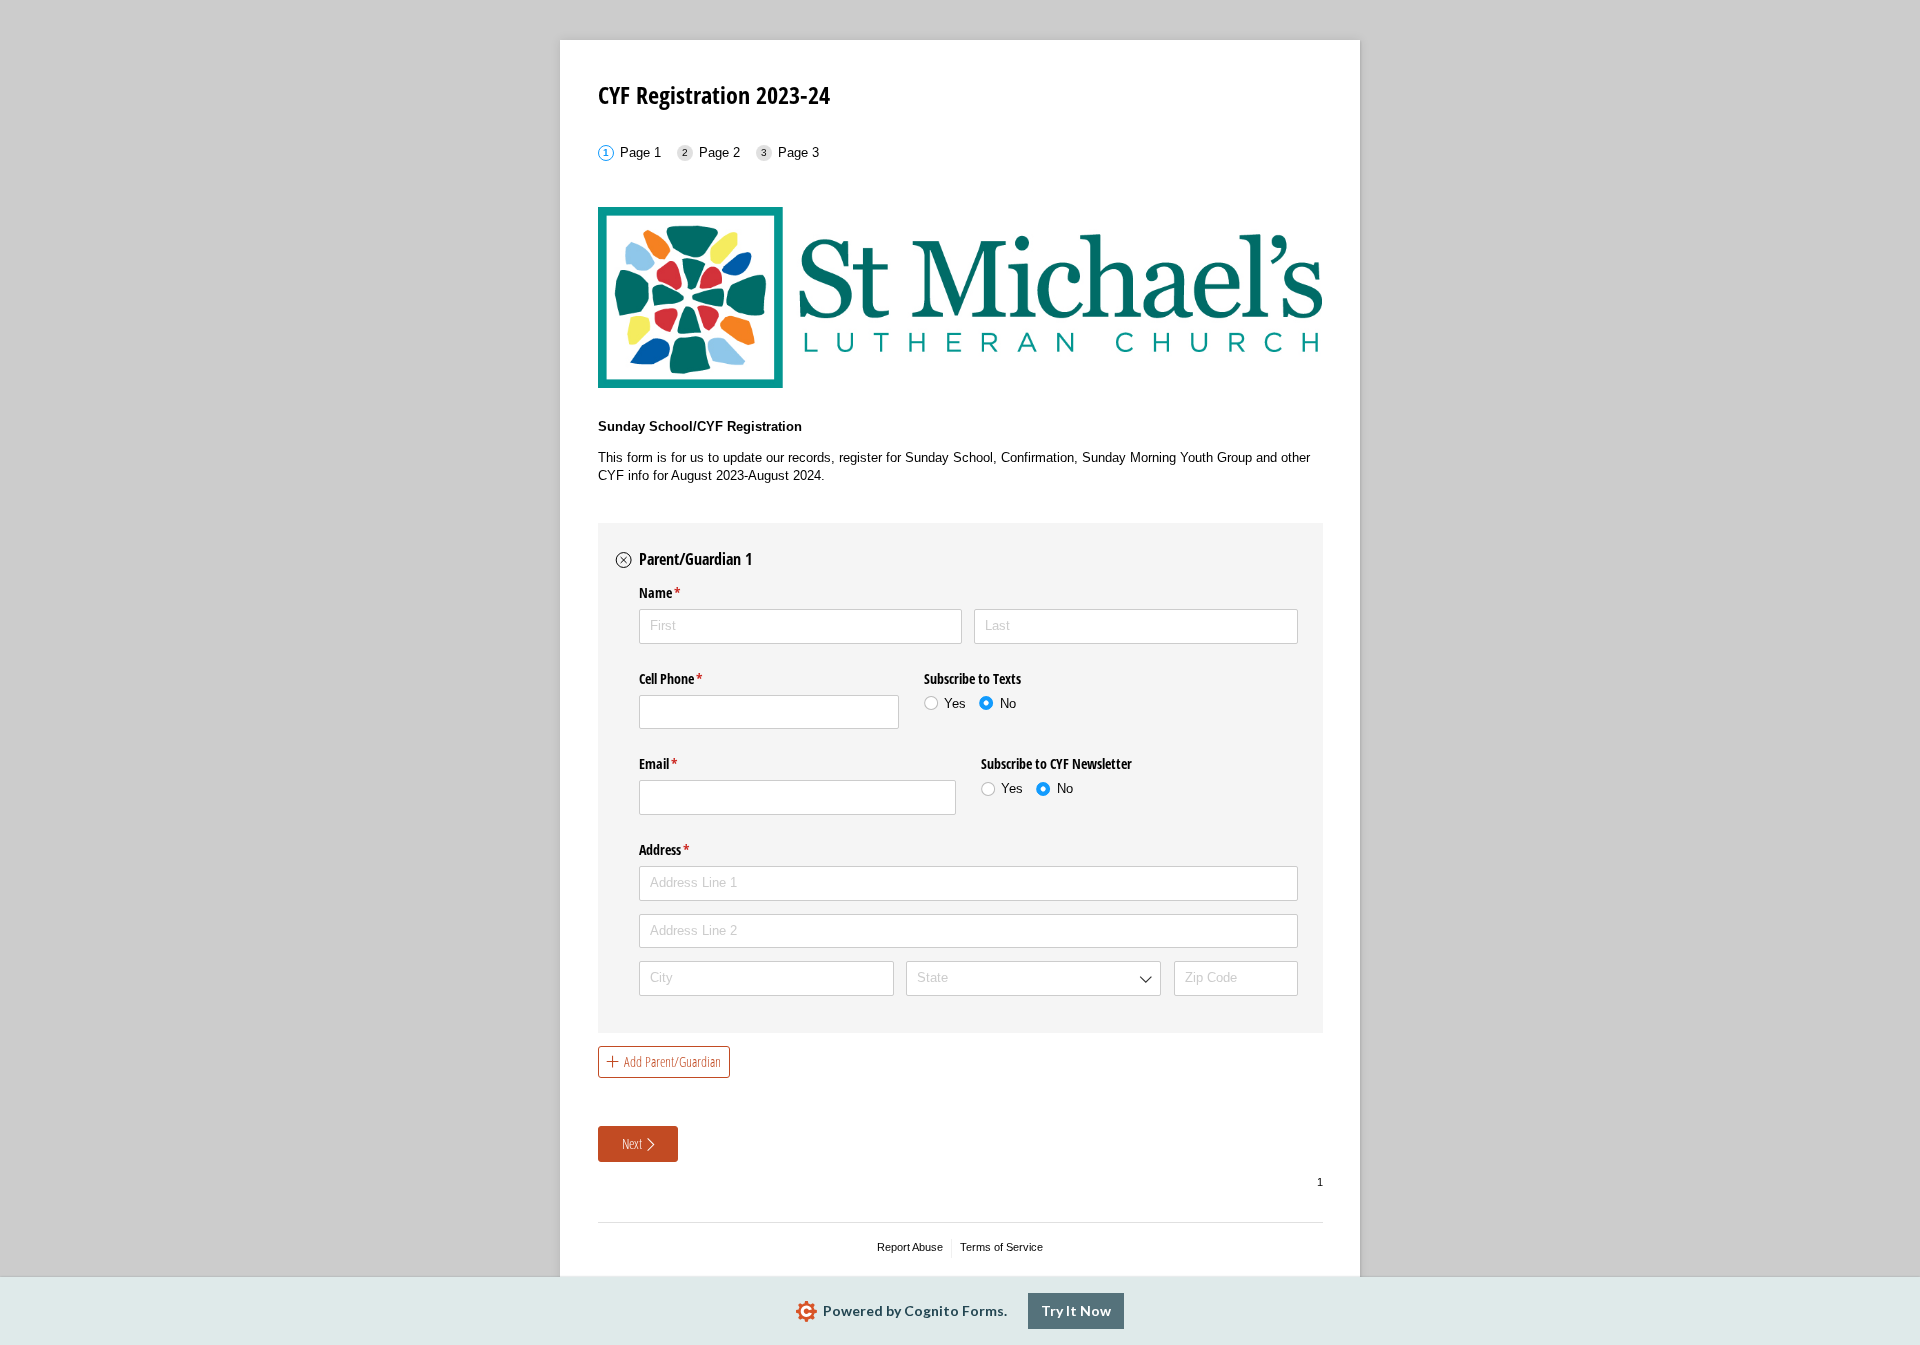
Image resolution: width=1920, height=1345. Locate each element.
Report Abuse (910, 1247)
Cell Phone (694, 678)
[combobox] (1033, 978)
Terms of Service (1001, 1247)
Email (682, 763)
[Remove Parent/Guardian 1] (624, 560)
